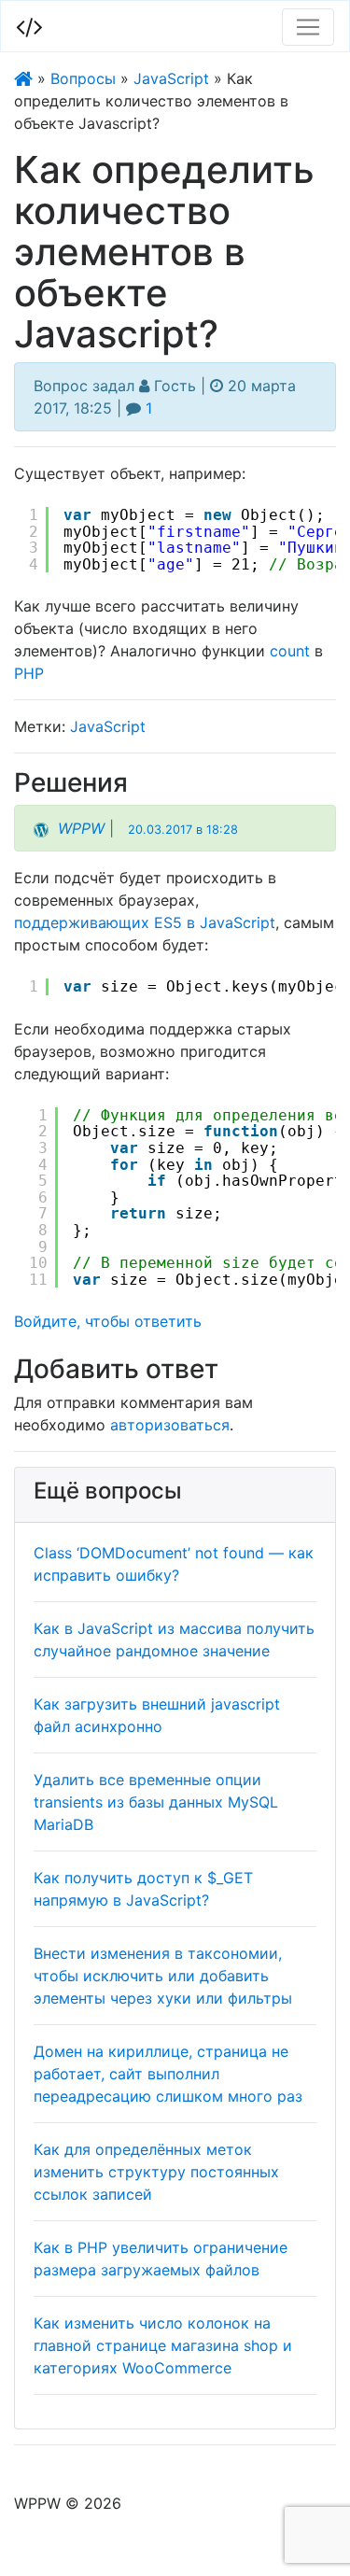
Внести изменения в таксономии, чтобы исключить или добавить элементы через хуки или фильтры (163, 1976)
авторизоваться (170, 1425)
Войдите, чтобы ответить (108, 1321)
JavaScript (171, 78)
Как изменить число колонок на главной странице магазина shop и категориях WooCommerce (163, 2345)
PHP (29, 673)
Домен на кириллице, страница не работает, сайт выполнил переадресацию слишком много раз (168, 2074)
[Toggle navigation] (308, 27)
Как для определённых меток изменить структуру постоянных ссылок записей (156, 2172)
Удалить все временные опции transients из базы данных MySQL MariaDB (156, 1802)
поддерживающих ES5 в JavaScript (145, 922)
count (290, 651)
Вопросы (83, 78)
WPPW (81, 828)
